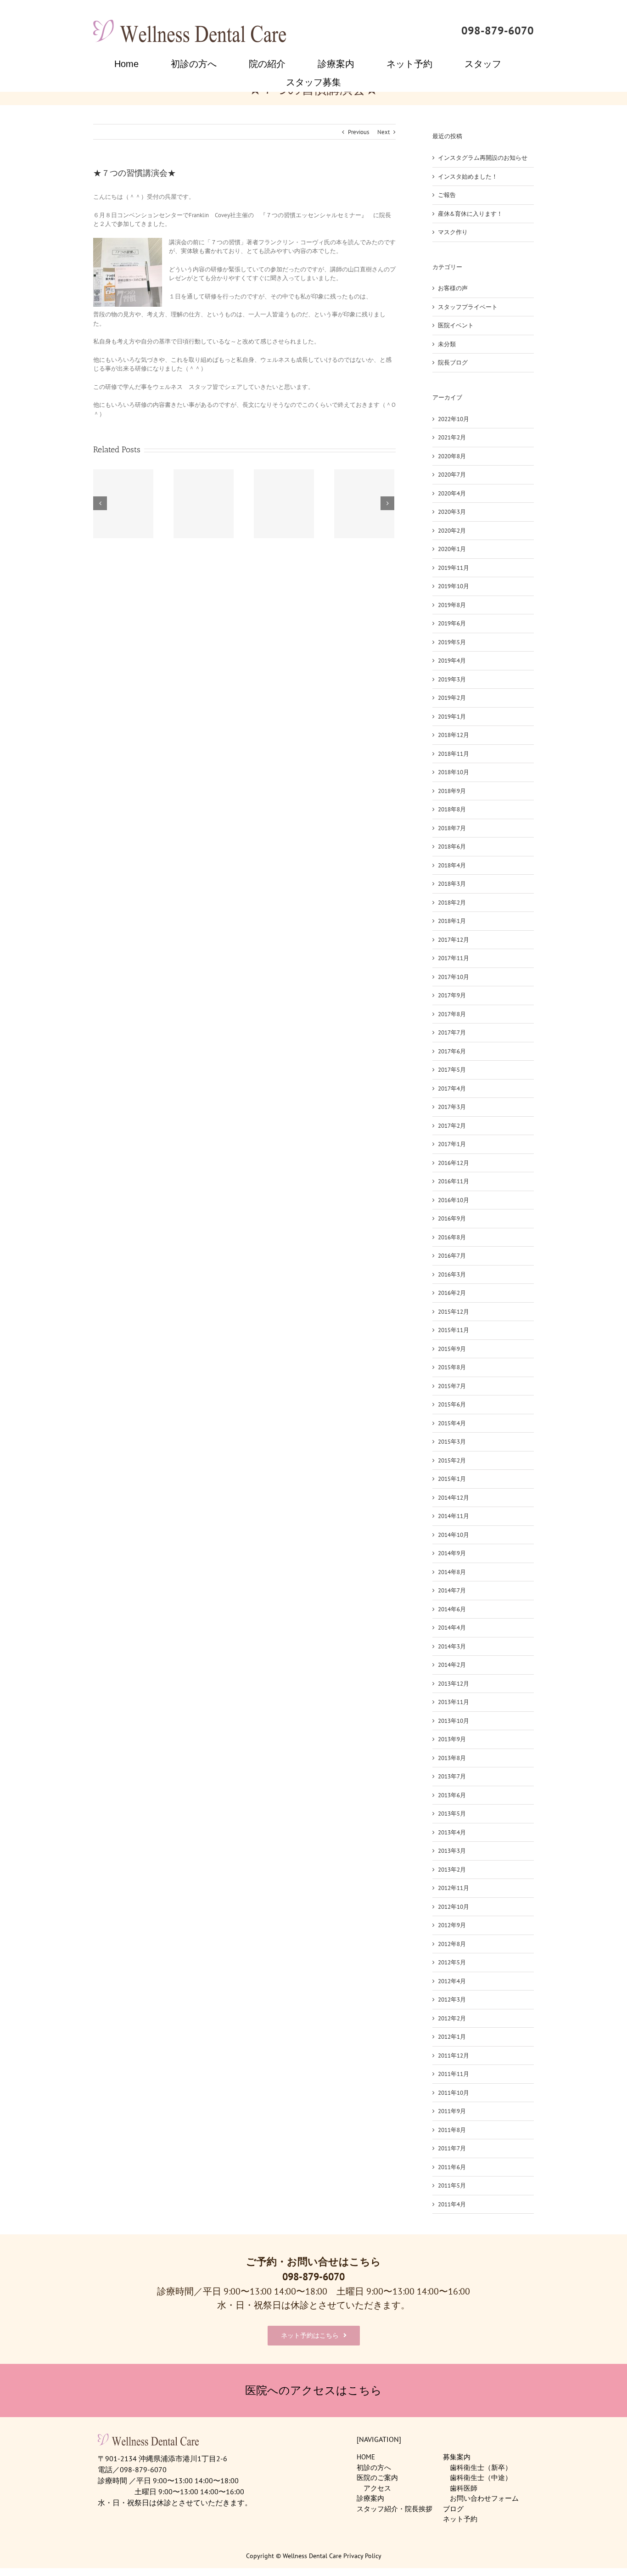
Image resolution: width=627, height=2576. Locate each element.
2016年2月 (452, 1293)
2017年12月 (453, 940)
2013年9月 (452, 1739)
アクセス (377, 2488)
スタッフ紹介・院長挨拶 (395, 2509)
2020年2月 (452, 531)
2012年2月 (452, 2018)
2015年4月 (452, 1423)
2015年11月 (453, 1330)
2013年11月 (453, 1702)
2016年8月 (452, 1237)
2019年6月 (452, 623)
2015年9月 (452, 1349)
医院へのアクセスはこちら (313, 2390)
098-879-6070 (498, 31)
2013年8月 (452, 1758)
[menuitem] (132, 64)
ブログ (453, 2509)
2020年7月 (452, 475)
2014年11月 (453, 1516)
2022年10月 (453, 419)
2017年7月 (452, 1032)
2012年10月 (453, 1907)
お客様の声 (453, 288)
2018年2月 (452, 903)
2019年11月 (453, 568)
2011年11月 (453, 2074)
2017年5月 (452, 1070)
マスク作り (453, 232)
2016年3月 (452, 1274)
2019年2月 (452, 698)
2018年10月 (453, 772)
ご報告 (447, 195)
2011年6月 (452, 2167)
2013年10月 (453, 1721)
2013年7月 (452, 1776)
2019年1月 (452, 717)
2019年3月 (452, 679)
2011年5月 (452, 2185)
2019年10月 (453, 586)
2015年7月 (452, 1386)
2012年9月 (452, 1925)
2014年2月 (452, 1665)
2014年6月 (452, 1609)
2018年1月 (452, 921)
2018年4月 (452, 865)
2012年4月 (452, 1981)
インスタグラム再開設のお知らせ (483, 158)
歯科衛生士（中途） (481, 2478)
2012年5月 (452, 1962)
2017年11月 (453, 958)
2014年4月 (452, 1628)
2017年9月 (452, 995)
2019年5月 (452, 642)
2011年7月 (452, 2148)
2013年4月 (452, 1832)
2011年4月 (452, 2204)
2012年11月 (453, 1888)
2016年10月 (453, 1200)
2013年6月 (452, 1795)
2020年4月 (452, 493)
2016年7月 (452, 1256)
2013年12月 (453, 1684)
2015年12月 (453, 1312)
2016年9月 (452, 1218)
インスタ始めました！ (468, 177)
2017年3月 (452, 1107)
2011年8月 (452, 2130)
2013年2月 (452, 1870)
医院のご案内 (377, 2478)
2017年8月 (452, 1014)
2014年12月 (453, 1498)
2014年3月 (452, 1646)
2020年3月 (452, 512)
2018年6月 (452, 846)
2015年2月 (452, 1460)
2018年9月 (452, 791)
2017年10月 (453, 977)
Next (383, 132)
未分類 (447, 344)
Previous (358, 132)
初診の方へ (374, 2467)
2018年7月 (452, 828)
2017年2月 (452, 1126)
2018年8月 (452, 809)
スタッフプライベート (468, 307)
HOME (366, 2457)
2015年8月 (452, 1367)
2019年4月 (452, 661)
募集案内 (457, 2457)
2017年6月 (452, 1051)
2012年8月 (452, 1944)
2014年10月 (453, 1535)
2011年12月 (453, 2056)
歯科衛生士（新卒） (481, 2467)
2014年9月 (452, 1553)
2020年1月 (452, 549)
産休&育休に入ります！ (470, 214)
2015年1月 (452, 1479)
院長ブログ (453, 363)
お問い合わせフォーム (484, 2498)
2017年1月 (452, 1144)
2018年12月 (453, 735)
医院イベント (456, 325)
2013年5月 (452, 1814)
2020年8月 (452, 456)
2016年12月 (453, 1163)
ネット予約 (460, 2519)
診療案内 (370, 2498)
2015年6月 (452, 1404)
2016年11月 (453, 1181)
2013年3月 (452, 1851)
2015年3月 (452, 1442)
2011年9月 (452, 2111)
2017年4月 (452, 1088)
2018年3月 (452, 884)
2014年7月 (452, 1590)
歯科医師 (464, 2488)
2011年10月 (453, 2093)
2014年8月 (452, 1572)
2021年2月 (452, 437)
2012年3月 (452, 1999)
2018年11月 (453, 754)
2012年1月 (452, 2037)
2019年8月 (452, 605)
